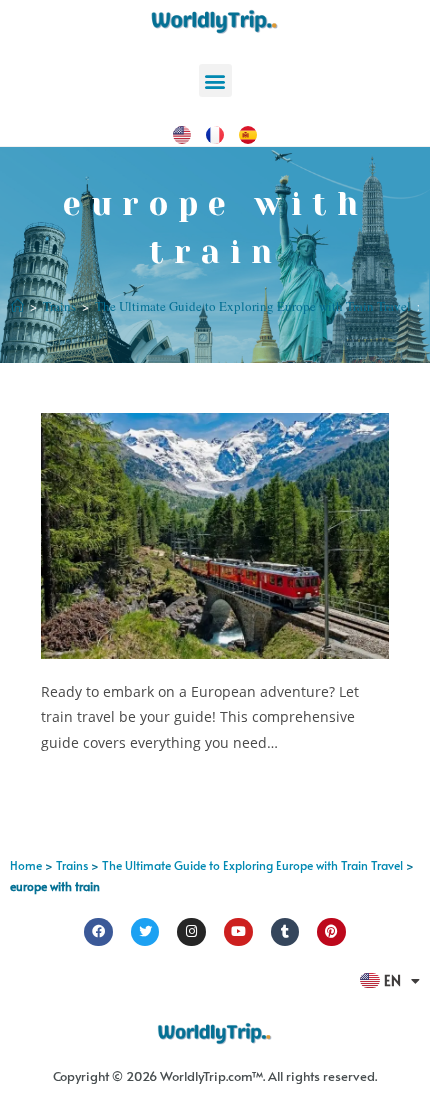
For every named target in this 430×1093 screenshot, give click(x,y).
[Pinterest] (331, 932)
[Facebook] (98, 932)
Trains (72, 865)
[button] (215, 80)
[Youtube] (238, 932)
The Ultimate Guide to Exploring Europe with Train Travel (252, 865)
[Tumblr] (285, 932)
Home (26, 865)
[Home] (17, 306)
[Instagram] (191, 932)
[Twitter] (145, 932)
